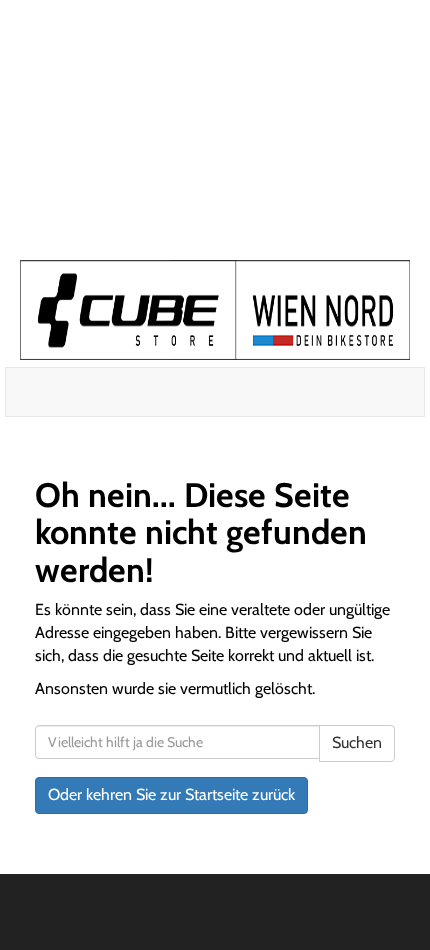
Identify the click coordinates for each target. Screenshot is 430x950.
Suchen (357, 742)
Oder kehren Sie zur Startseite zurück (171, 794)
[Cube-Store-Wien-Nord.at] (215, 310)
